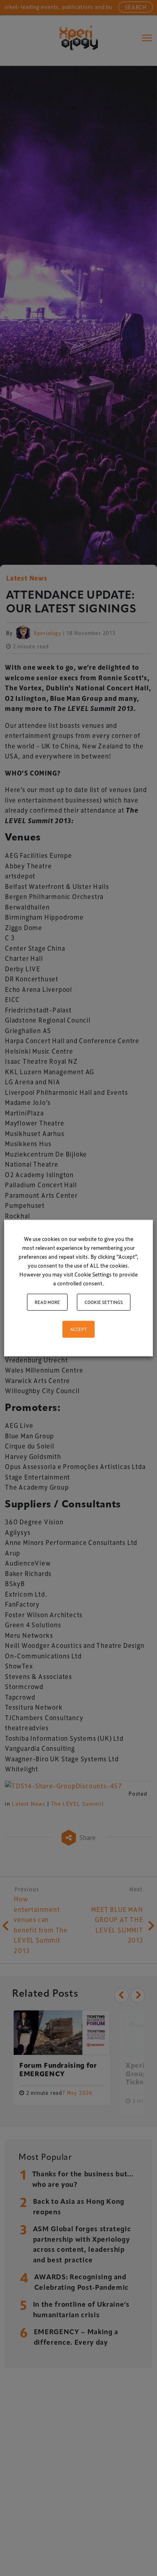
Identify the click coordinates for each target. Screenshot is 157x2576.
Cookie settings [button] (104, 1302)
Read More (47, 1302)
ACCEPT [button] (78, 1329)
